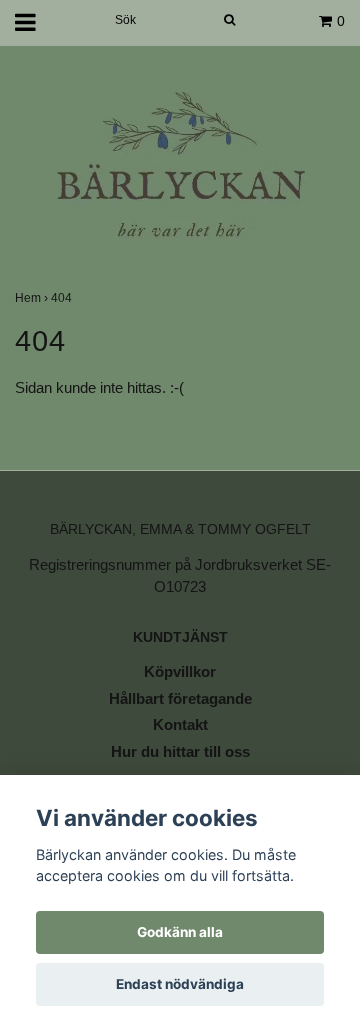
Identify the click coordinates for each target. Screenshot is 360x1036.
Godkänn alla (180, 932)
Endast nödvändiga (180, 984)
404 (63, 298)
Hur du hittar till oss (180, 751)
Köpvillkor (180, 671)
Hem (33, 298)
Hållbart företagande (180, 698)
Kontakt (180, 724)
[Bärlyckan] (180, 166)
